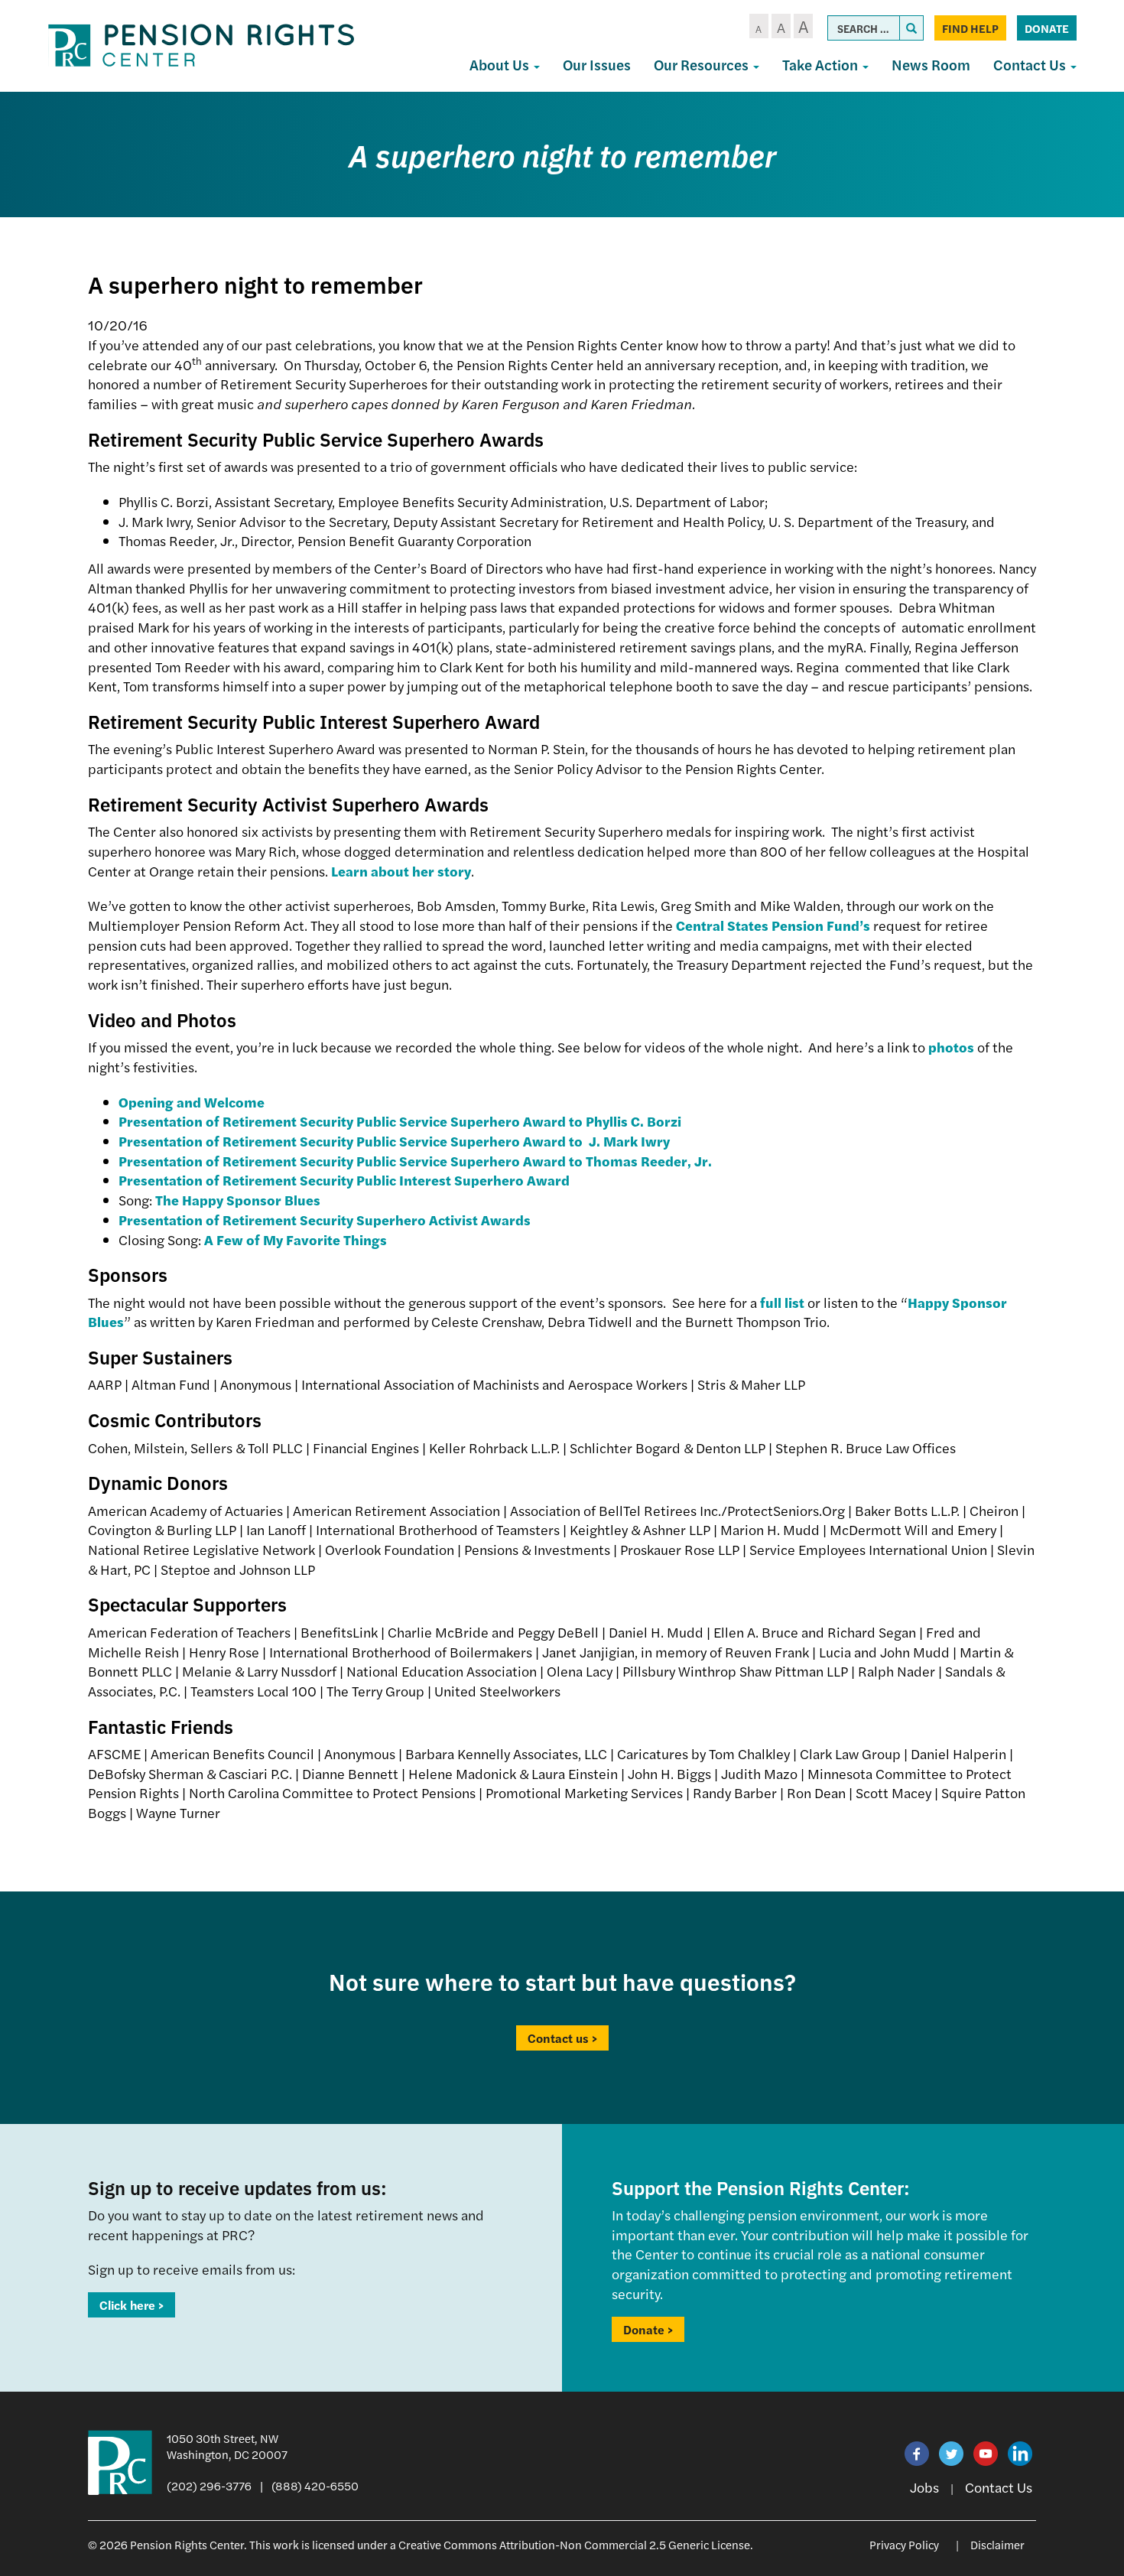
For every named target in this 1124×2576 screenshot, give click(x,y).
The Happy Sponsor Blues (238, 1200)
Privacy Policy (904, 2544)
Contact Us (1031, 65)
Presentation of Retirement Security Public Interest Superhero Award (344, 1180)
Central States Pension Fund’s (773, 925)
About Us (501, 65)
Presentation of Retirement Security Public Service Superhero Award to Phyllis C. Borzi (400, 1121)
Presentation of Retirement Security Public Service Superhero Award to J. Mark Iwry (394, 1141)
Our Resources (703, 65)
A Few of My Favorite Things (296, 1239)
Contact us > (562, 2038)
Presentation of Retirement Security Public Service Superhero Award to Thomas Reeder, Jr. (415, 1161)
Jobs (924, 2487)
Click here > (132, 2305)
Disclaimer (997, 2544)
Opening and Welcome (192, 1102)
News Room (931, 65)
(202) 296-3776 (209, 2485)
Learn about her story (401, 871)
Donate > (648, 2329)
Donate (1047, 28)
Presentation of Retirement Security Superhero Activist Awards (325, 1220)
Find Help (970, 28)
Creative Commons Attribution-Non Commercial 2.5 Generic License (574, 2544)
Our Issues (597, 65)
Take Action (822, 65)
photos (951, 1047)
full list (782, 1302)
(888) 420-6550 (315, 2485)
